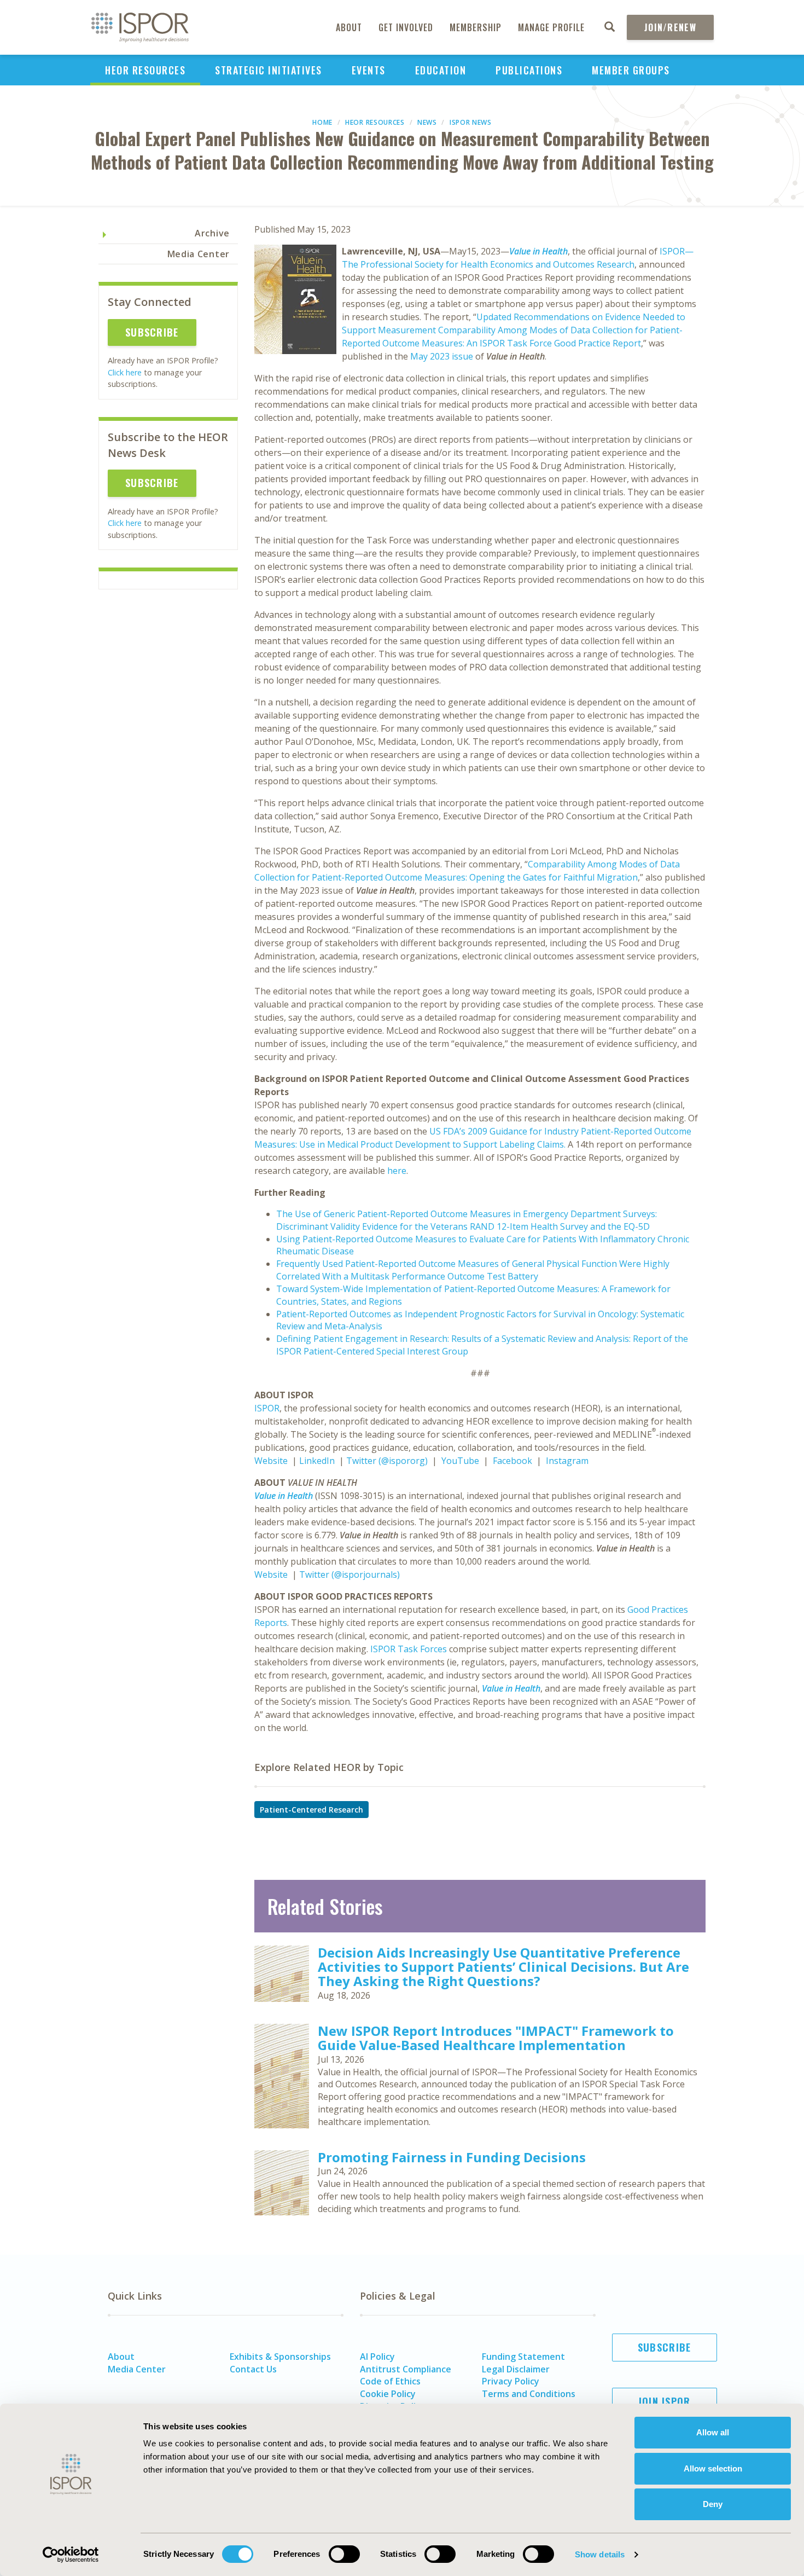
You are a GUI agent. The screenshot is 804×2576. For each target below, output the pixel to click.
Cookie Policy (388, 2394)
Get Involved (406, 27)
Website (271, 1461)
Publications (529, 70)
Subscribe (152, 332)
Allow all (713, 2432)
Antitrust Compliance (406, 2369)
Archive (212, 233)
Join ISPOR (665, 2401)
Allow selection (713, 2468)
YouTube (460, 1461)
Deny (713, 2504)
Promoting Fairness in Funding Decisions (452, 2157)
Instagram (567, 1461)
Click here (125, 372)
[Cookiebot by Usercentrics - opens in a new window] (71, 2555)
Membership (476, 27)
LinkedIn (317, 1461)
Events (369, 70)
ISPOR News (471, 122)
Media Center (199, 254)
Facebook (512, 1461)
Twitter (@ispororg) (387, 1461)
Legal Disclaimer (516, 2369)
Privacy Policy (511, 2381)
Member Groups (631, 70)
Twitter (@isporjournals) (349, 1574)
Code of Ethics (390, 2381)
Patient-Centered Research (311, 1810)
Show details (600, 2554)
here (397, 1171)
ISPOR (267, 1408)
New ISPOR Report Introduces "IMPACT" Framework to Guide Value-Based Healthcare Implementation (496, 2038)
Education (441, 70)
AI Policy (377, 2357)
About (349, 27)
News (427, 122)
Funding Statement (523, 2357)
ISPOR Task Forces (409, 1649)
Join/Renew (670, 27)
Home (322, 122)
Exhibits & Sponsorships (280, 2357)
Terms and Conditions (529, 2394)
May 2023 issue (442, 356)
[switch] (344, 2554)
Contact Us (253, 2369)
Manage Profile (551, 27)
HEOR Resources (145, 70)
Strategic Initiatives (269, 70)
